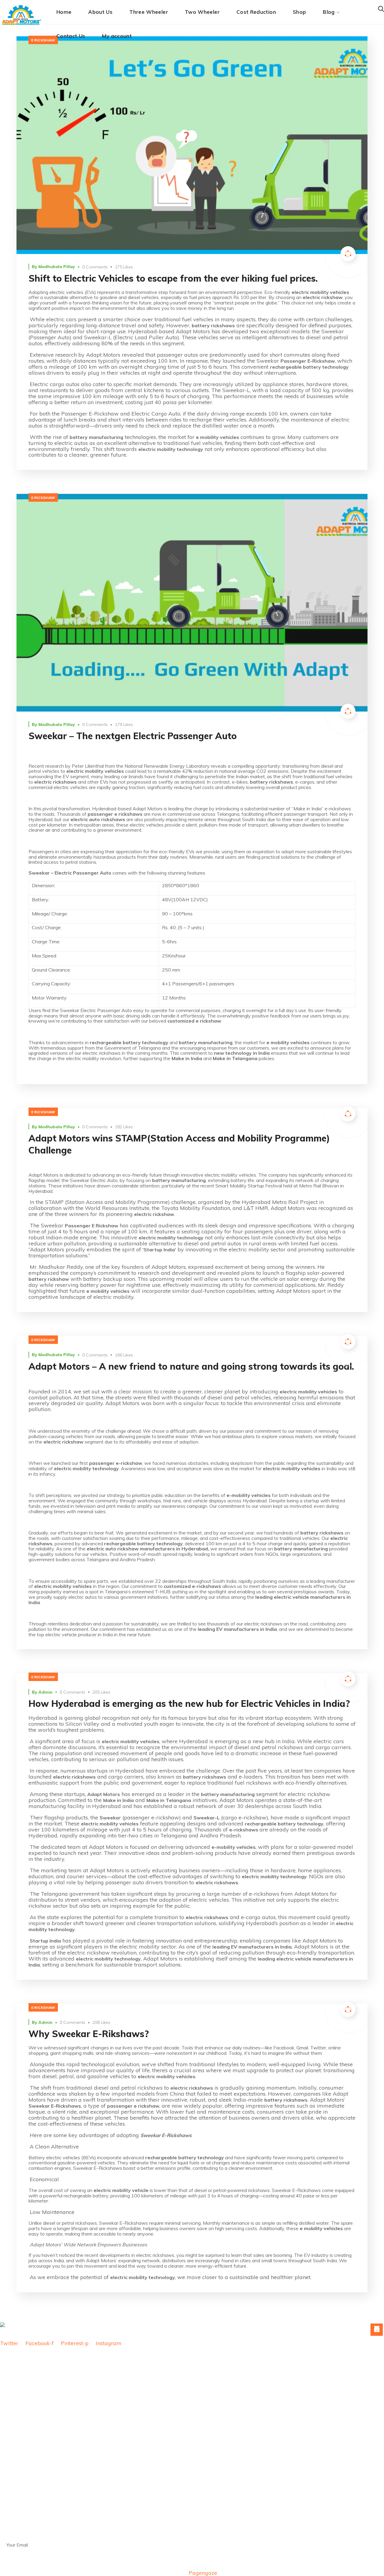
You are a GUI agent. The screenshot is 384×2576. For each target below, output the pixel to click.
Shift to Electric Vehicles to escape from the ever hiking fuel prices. (173, 278)
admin (45, 1692)
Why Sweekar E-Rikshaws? (89, 2034)
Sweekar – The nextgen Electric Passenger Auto (133, 736)
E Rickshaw (43, 40)
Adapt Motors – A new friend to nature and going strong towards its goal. (191, 1366)
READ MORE (192, 145)
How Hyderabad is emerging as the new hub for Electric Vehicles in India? (189, 1704)
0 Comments (95, 267)
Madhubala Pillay (57, 267)
